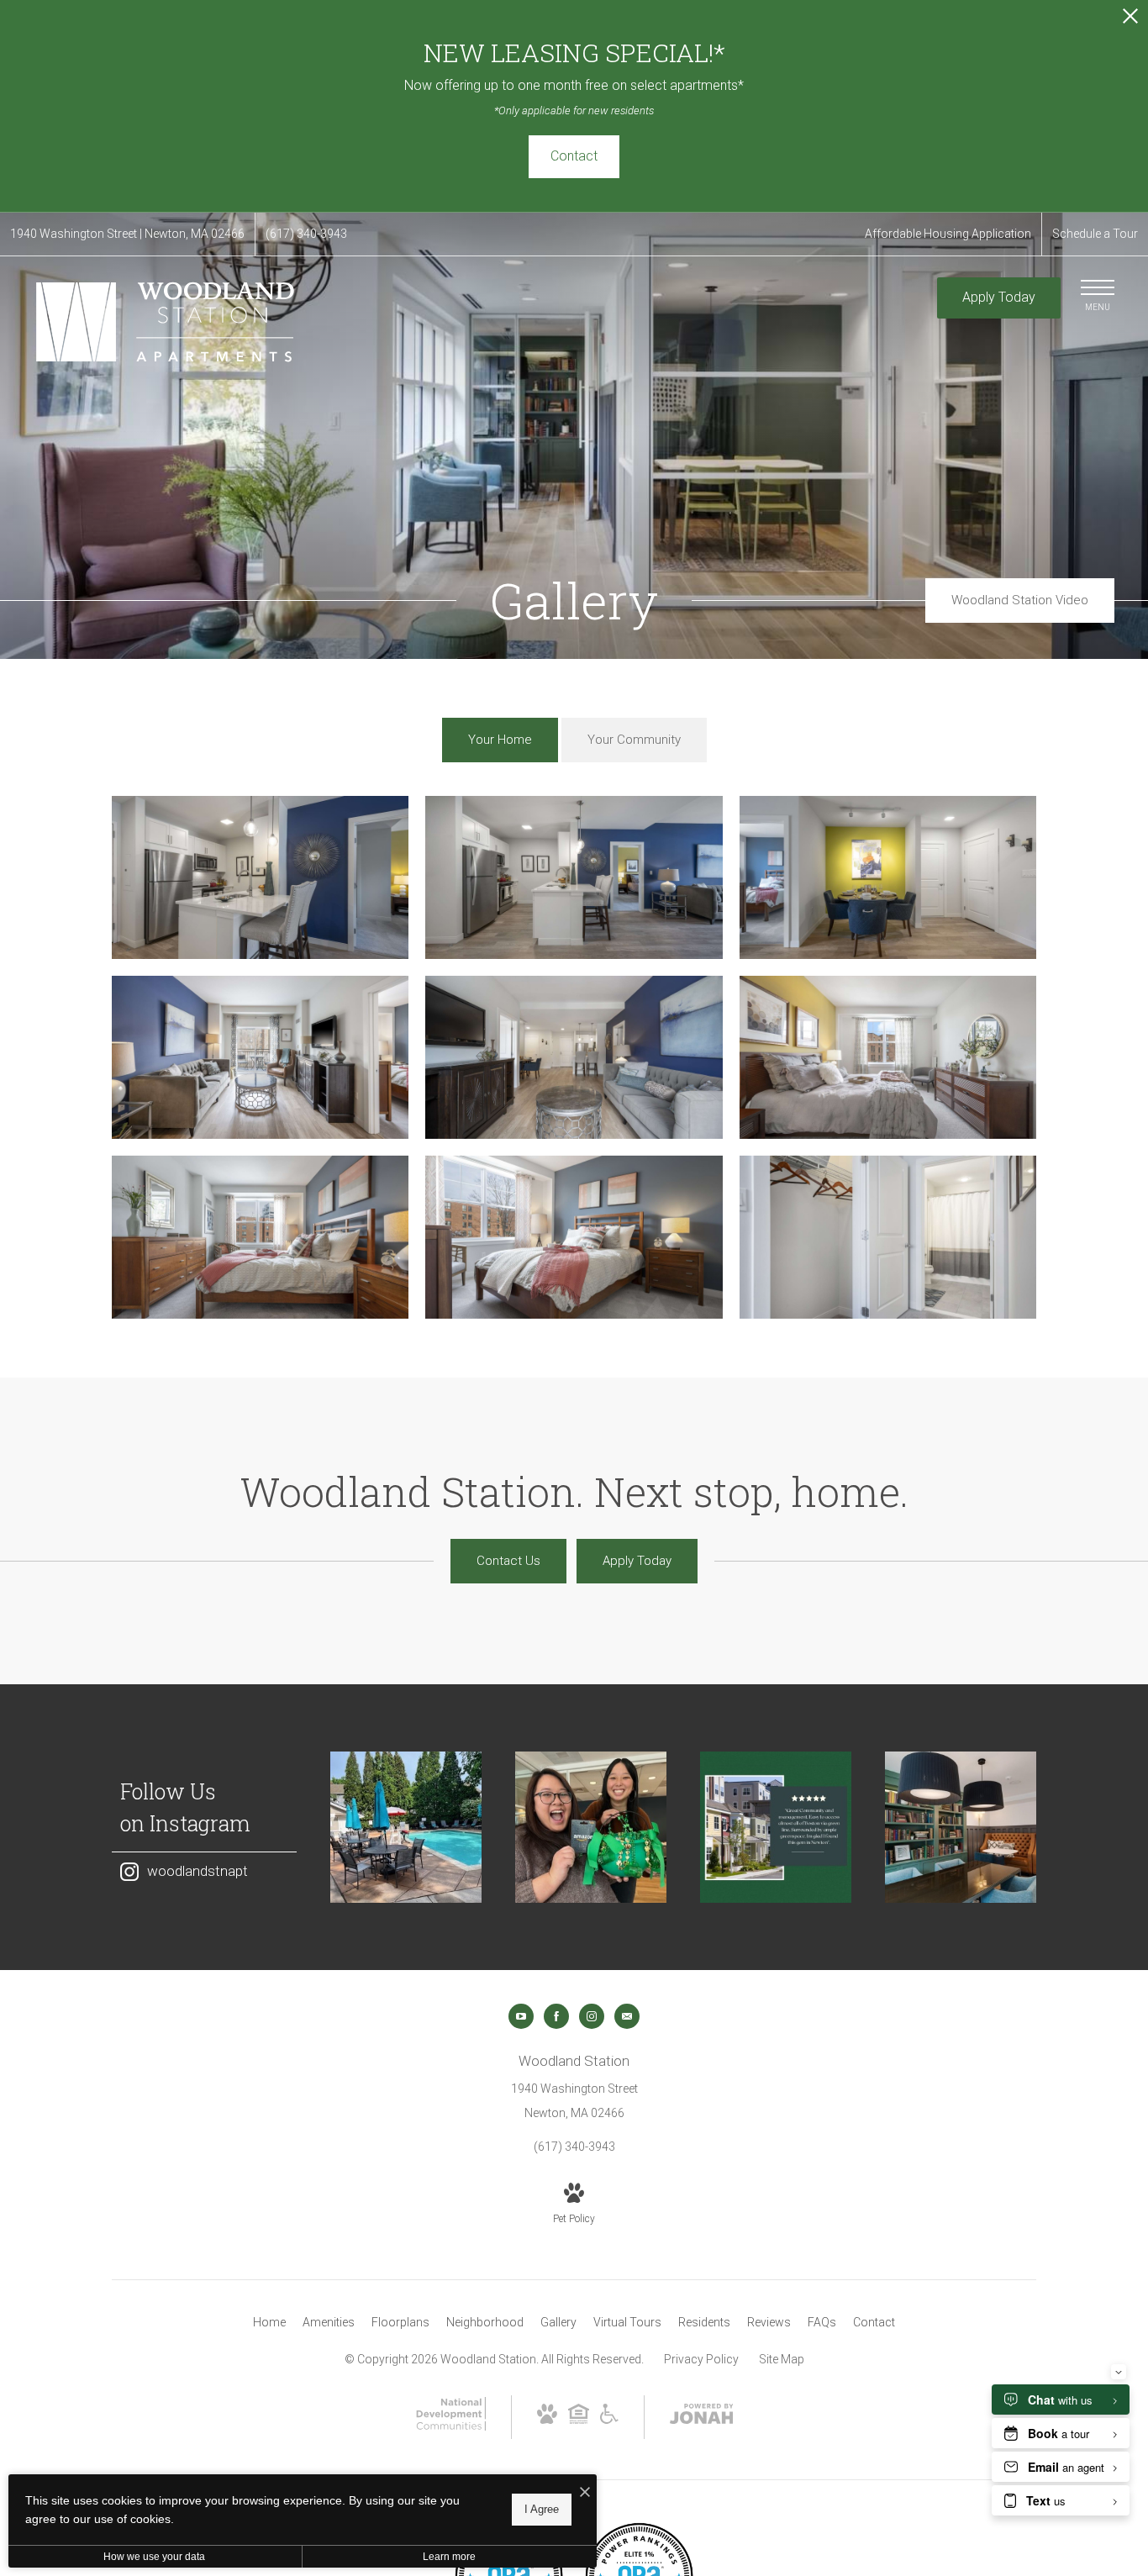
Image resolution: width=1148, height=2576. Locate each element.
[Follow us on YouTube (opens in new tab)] (521, 2016)
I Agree (542, 2509)
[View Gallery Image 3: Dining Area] (888, 877)
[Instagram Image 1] (406, 1827)
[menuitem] (269, 2323)
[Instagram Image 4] (961, 1827)
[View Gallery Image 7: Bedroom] (260, 1237)
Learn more (449, 2557)
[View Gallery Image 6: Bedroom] (888, 1057)
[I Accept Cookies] (585, 2493)
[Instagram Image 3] (776, 1827)
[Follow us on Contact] (627, 2016)
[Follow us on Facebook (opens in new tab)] (556, 2016)
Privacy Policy (701, 2359)
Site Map (782, 2359)
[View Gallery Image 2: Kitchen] (574, 877)
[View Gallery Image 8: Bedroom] (574, 1237)
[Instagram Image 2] (591, 1827)
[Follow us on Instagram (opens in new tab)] (592, 2016)
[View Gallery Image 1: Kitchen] (260, 877)
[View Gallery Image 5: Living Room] (574, 1057)
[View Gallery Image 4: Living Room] (260, 1057)
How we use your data (154, 2557)
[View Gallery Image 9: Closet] (888, 1237)
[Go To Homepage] (168, 322)
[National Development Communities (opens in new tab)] (450, 2426)
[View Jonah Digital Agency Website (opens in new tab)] (702, 2417)
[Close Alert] (1130, 21)
